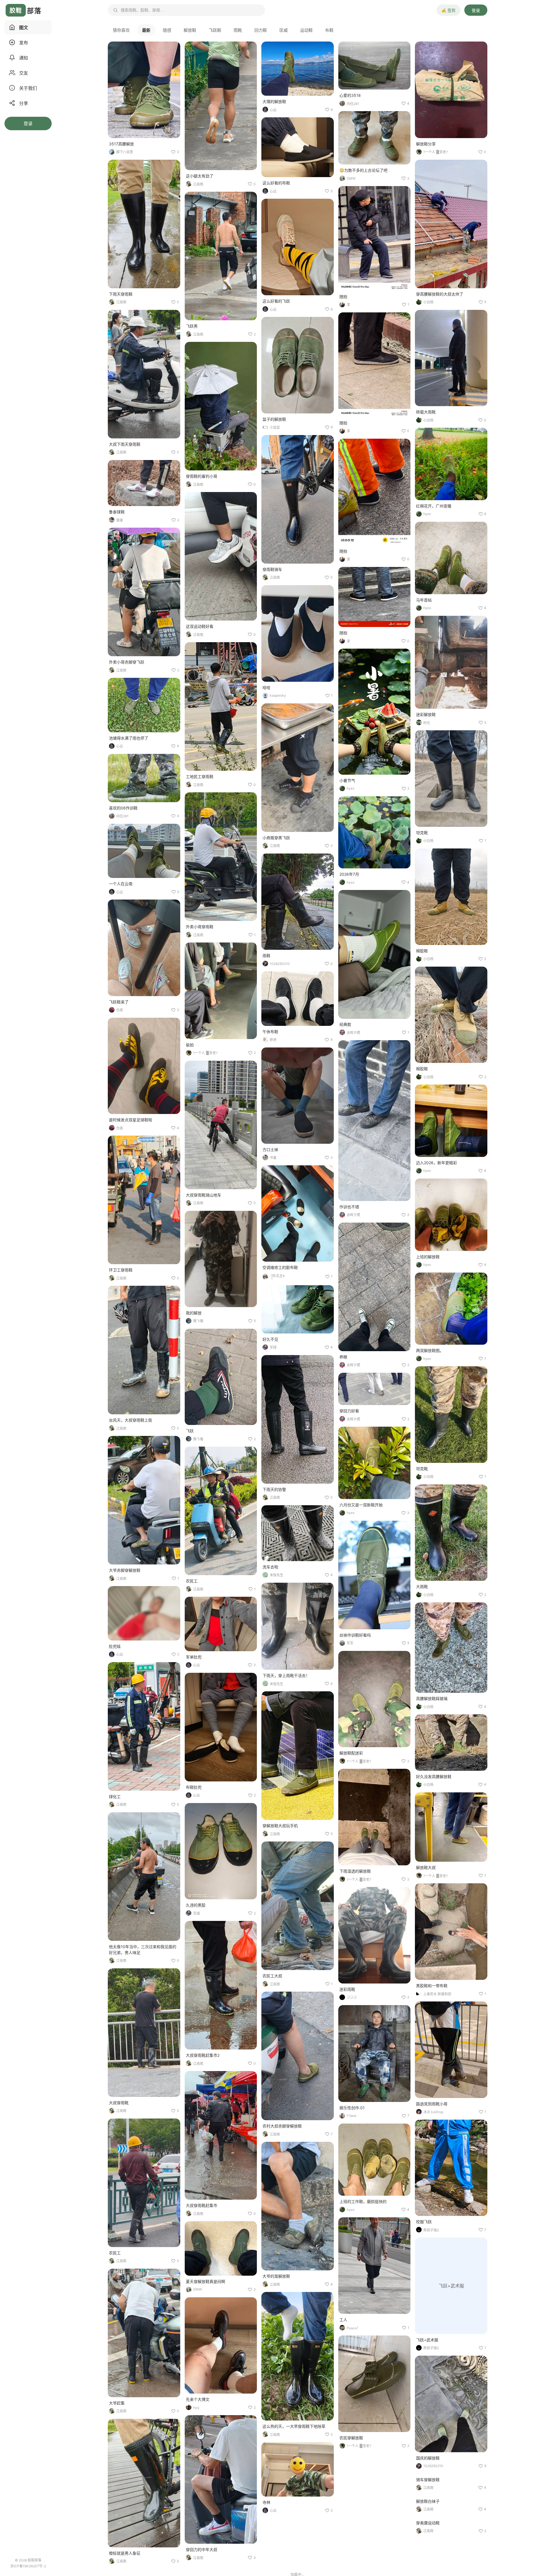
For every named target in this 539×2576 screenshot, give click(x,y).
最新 (146, 30)
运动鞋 (306, 30)
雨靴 (238, 30)
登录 (476, 11)
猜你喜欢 (121, 30)
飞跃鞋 (215, 30)
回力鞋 (261, 30)
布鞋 (329, 30)
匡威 (284, 30)
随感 (167, 30)
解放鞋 (190, 30)
